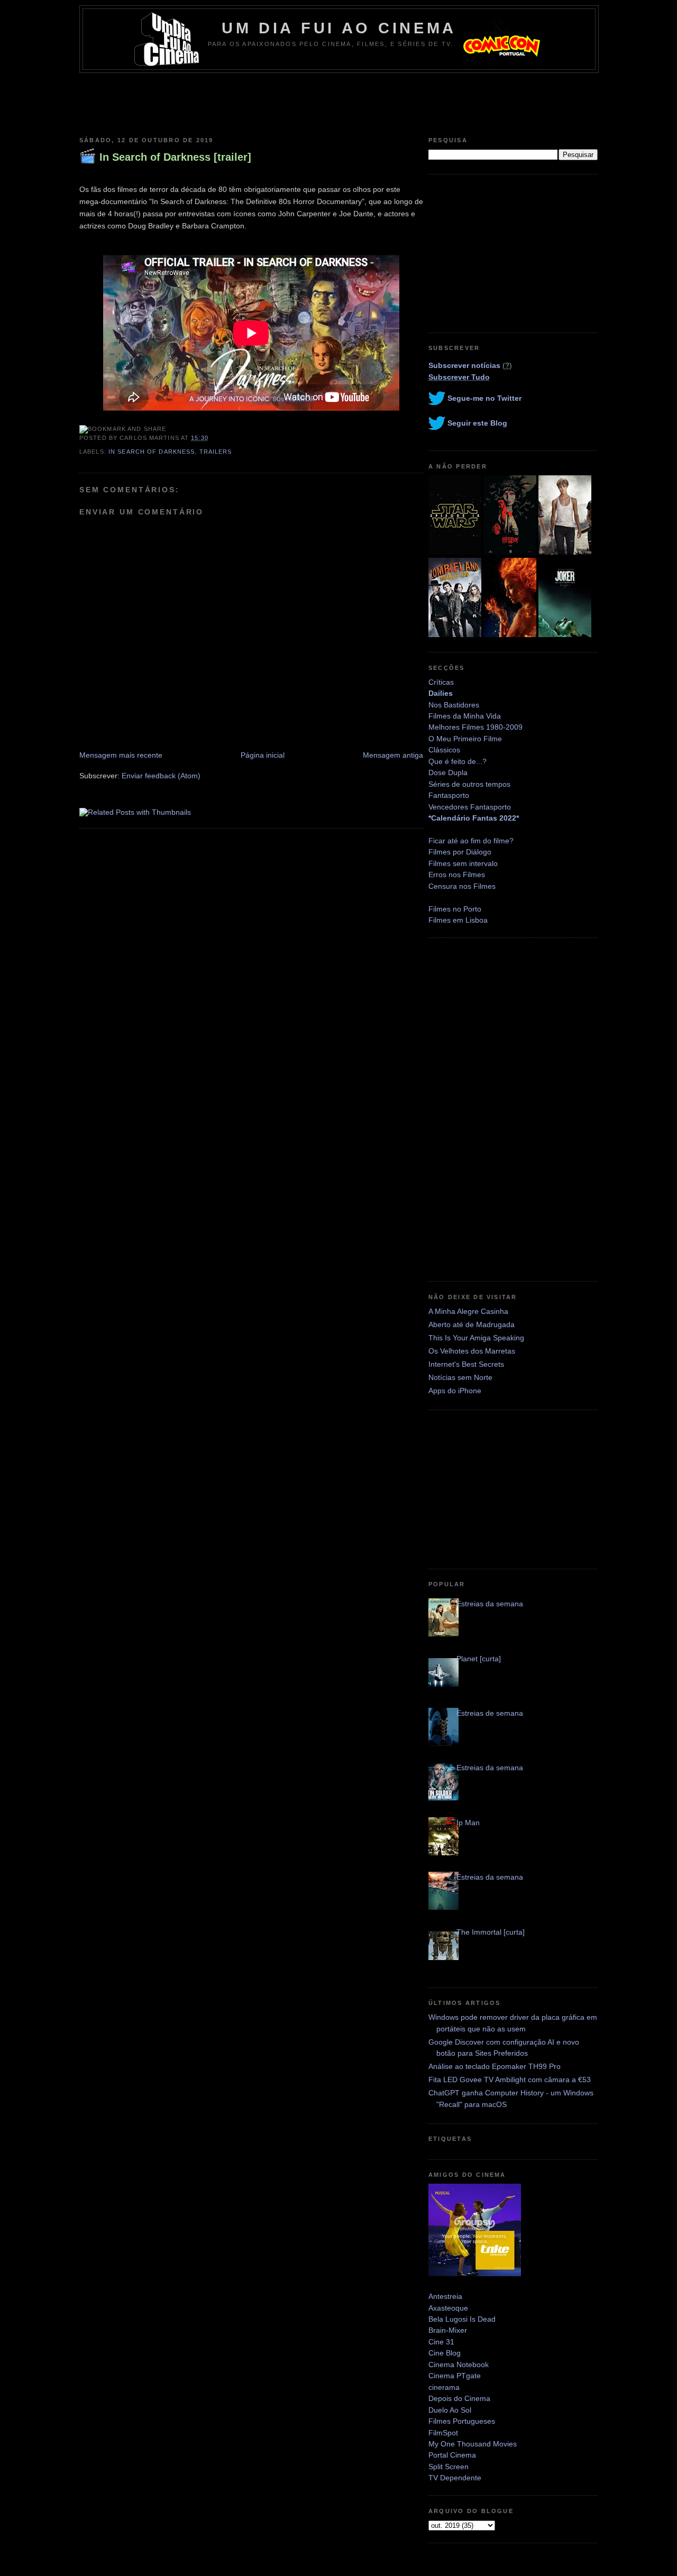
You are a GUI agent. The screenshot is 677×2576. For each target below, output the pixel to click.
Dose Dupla (448, 772)
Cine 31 (441, 2342)
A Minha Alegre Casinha (468, 1311)
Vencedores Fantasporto (470, 807)
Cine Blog (445, 2353)
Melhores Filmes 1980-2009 (475, 727)
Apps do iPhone (455, 1391)
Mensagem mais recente (121, 755)
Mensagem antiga (393, 755)
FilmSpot (443, 2433)
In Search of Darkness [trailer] (175, 157)
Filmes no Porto (455, 909)
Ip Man (468, 1823)
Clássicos (444, 750)
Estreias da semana (490, 1604)
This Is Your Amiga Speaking (476, 1338)
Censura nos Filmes (462, 886)
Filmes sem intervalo (463, 863)
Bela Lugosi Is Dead (462, 2319)
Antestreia (445, 2296)
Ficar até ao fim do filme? (471, 841)
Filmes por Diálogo (460, 852)
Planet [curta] (479, 1659)
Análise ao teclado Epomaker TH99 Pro (495, 2066)
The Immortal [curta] (491, 1932)
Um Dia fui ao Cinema (339, 28)
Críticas (441, 682)
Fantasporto (449, 795)
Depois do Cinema (459, 2398)
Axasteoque (448, 2308)
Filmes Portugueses (462, 2421)
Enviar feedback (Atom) (161, 776)
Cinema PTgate (455, 2376)
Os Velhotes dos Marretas (472, 1351)
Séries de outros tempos (469, 784)
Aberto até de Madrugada (472, 1324)
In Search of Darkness (152, 452)
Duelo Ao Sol (450, 2410)
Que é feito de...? (458, 761)
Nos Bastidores (454, 705)
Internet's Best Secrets (466, 1364)
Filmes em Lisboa (458, 920)
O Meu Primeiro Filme (465, 739)
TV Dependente (455, 2478)
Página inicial (263, 755)
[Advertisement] (338, 102)
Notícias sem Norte (460, 1377)
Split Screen (449, 2467)
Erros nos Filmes (457, 875)
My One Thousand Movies (473, 2444)
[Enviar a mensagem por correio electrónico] (212, 438)
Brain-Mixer (448, 2330)
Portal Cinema (452, 2455)
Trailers (216, 452)
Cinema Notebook (459, 2365)
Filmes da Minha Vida (465, 716)
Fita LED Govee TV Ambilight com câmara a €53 (510, 2080)
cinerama (444, 2387)
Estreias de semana (490, 1713)
